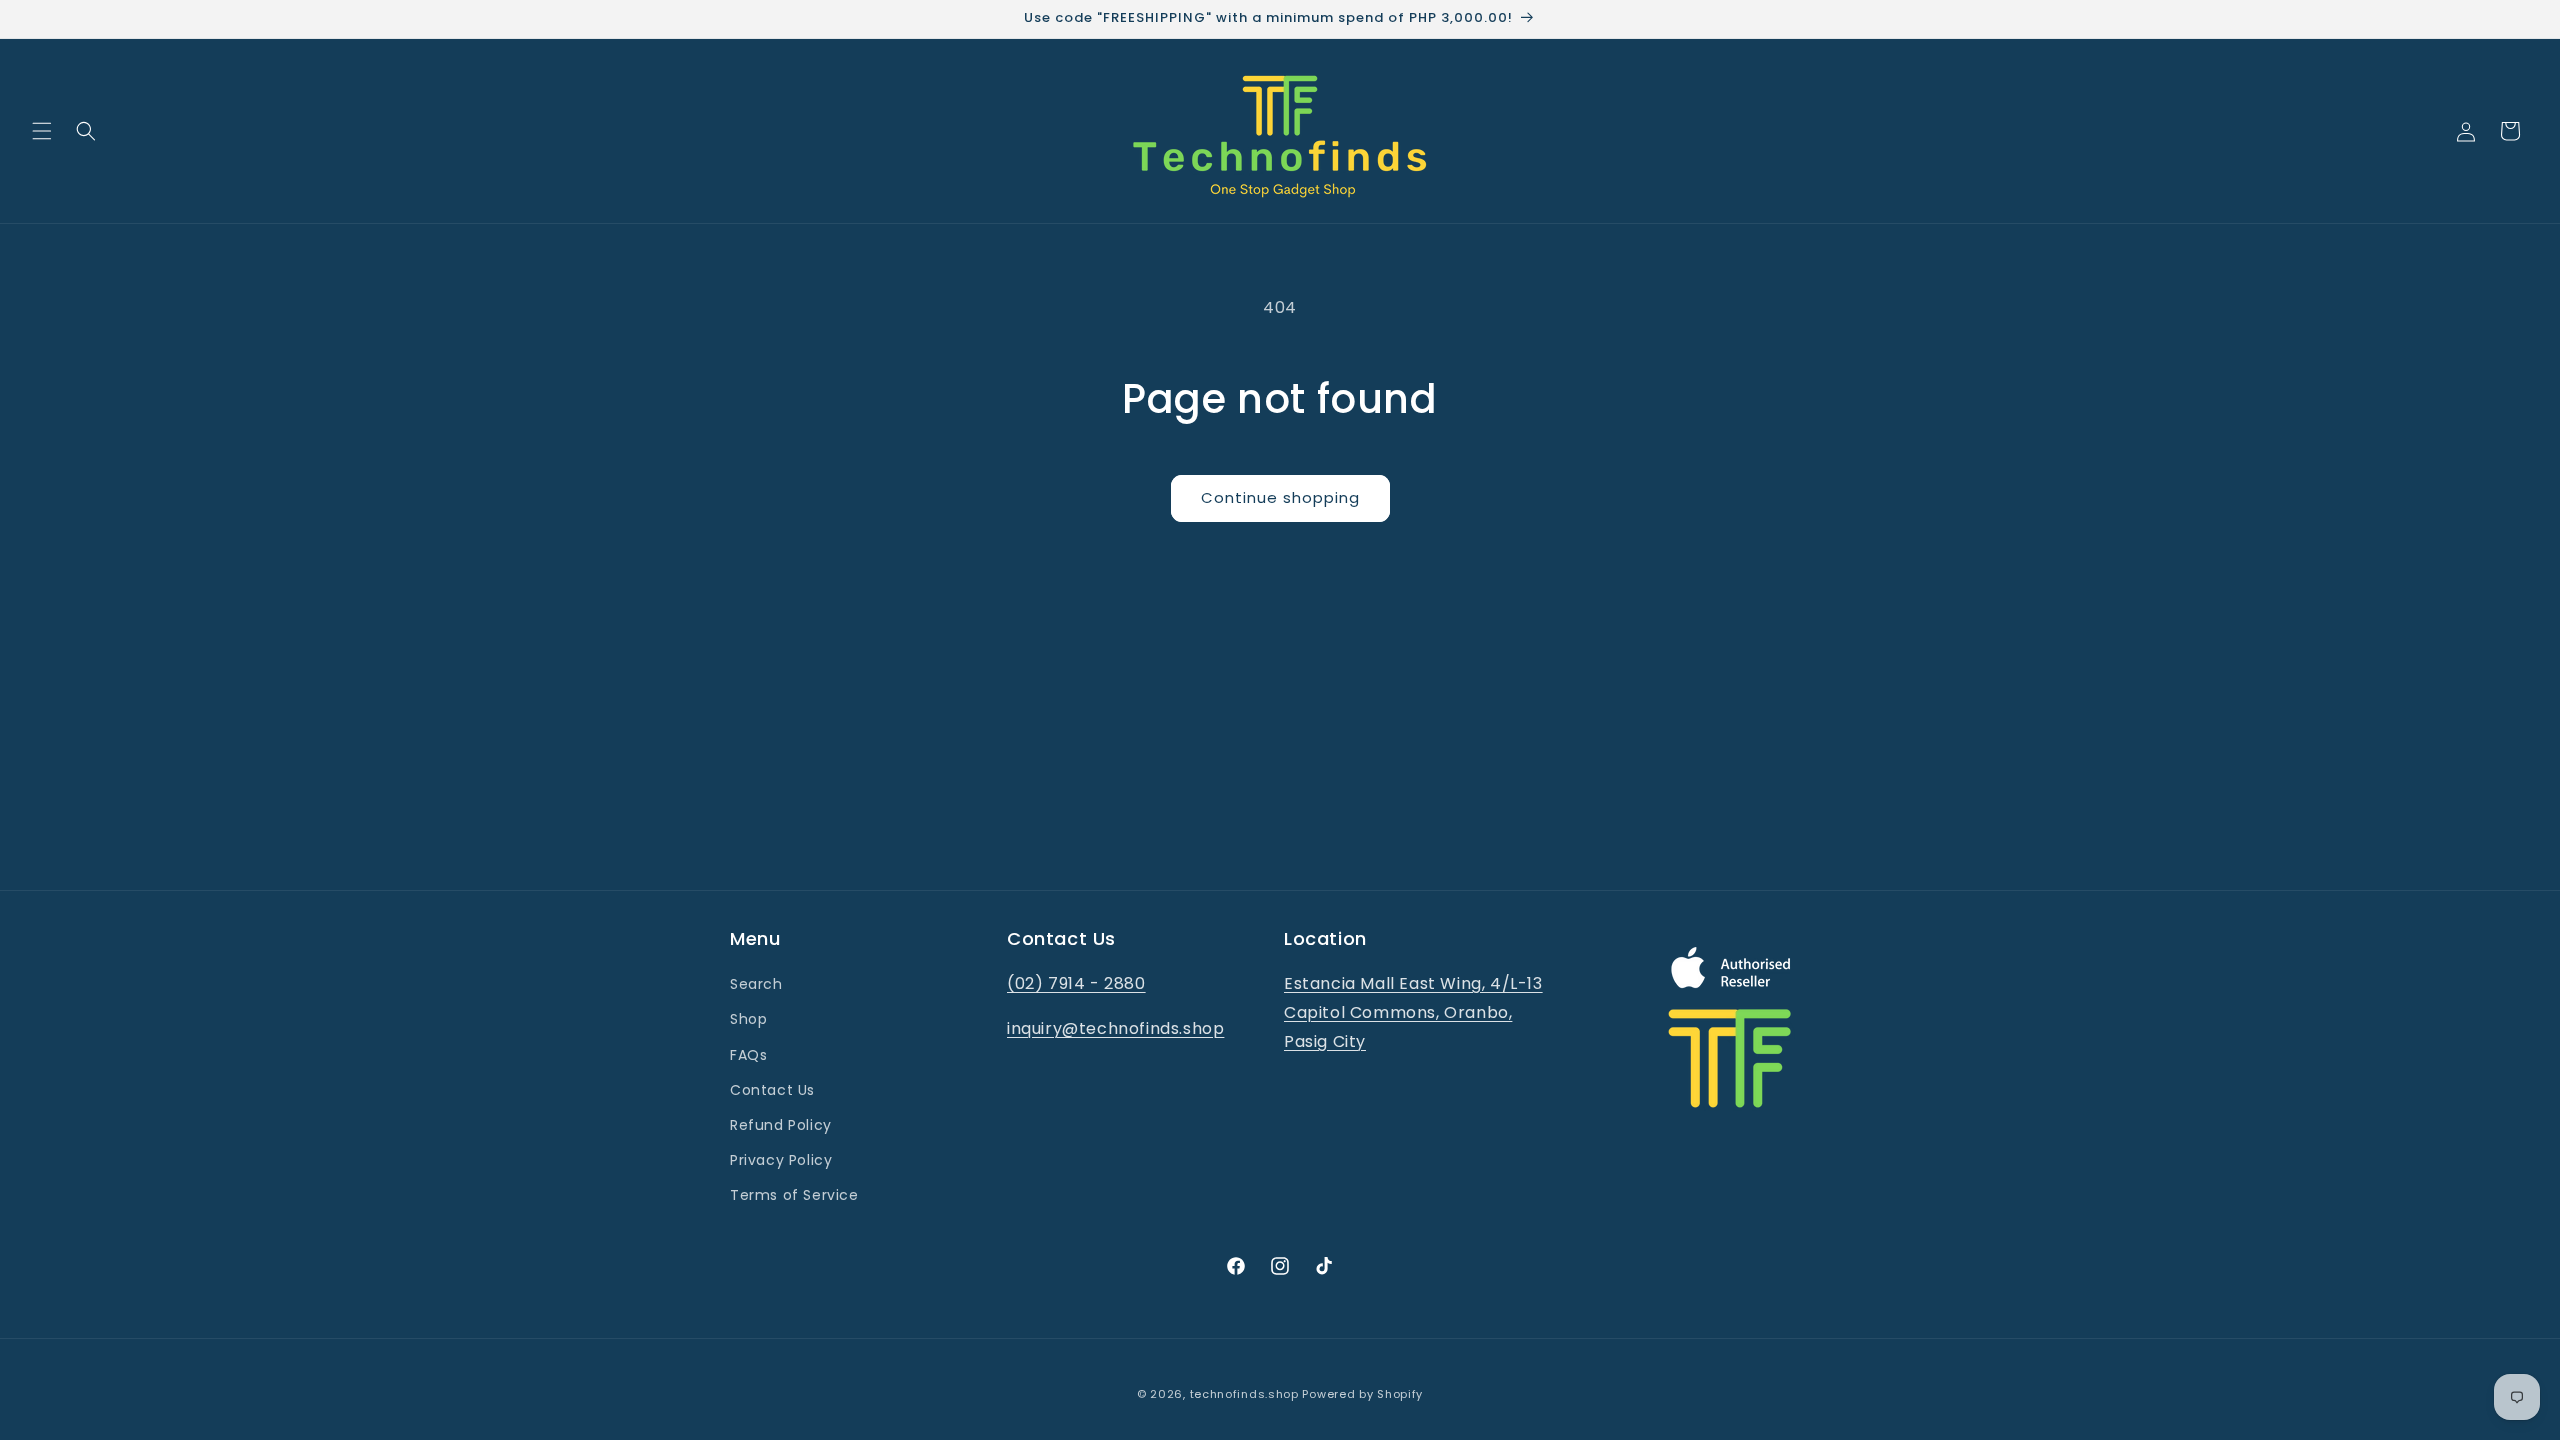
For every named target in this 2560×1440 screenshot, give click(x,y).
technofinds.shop (1244, 1394)
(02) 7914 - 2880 (1076, 983)
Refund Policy (781, 1125)
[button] (42, 131)
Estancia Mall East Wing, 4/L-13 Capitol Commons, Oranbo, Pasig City (1413, 1012)
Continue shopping (1280, 497)
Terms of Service (794, 1195)
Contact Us (772, 1090)
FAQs (748, 1055)
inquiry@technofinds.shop (1115, 1028)
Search (756, 984)
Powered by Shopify (1362, 1394)
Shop (748, 1019)
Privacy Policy (781, 1160)
